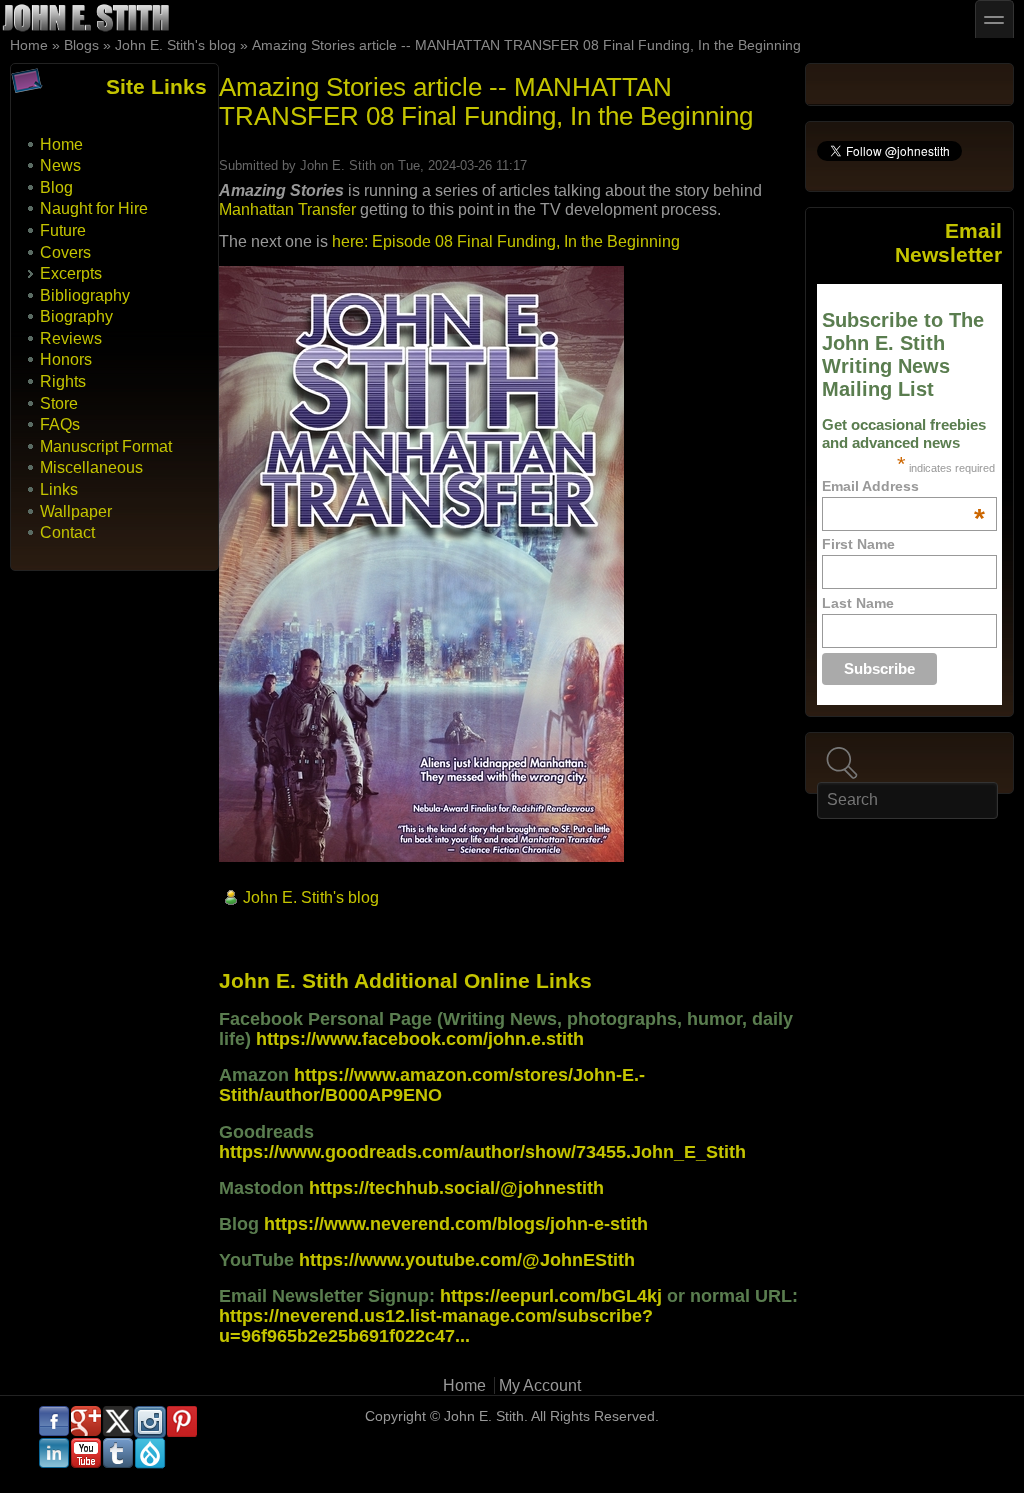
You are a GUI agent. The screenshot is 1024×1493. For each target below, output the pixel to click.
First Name (858, 544)
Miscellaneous (91, 467)
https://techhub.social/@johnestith (456, 1188)
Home (29, 45)
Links (59, 489)
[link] (287, 209)
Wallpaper (76, 511)
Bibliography (85, 295)
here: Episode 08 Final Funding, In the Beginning (506, 241)
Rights (63, 381)
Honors (66, 359)
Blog (56, 187)
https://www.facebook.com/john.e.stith (420, 1039)
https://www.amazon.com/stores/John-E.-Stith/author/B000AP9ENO (432, 1085)
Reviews (71, 338)
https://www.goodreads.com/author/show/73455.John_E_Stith (482, 1152)
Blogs (81, 45)
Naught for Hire (94, 208)
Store (59, 403)
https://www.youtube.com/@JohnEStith (467, 1260)
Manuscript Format (106, 446)
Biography (76, 316)
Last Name (858, 603)
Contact (67, 532)
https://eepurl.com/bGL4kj (551, 1296)
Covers (65, 252)
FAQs (60, 424)
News (60, 165)
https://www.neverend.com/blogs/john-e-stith (456, 1224)
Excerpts (71, 273)
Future (63, 230)
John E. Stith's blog (175, 45)
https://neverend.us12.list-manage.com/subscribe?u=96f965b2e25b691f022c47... (436, 1326)
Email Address (903, 486)
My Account (540, 1385)
